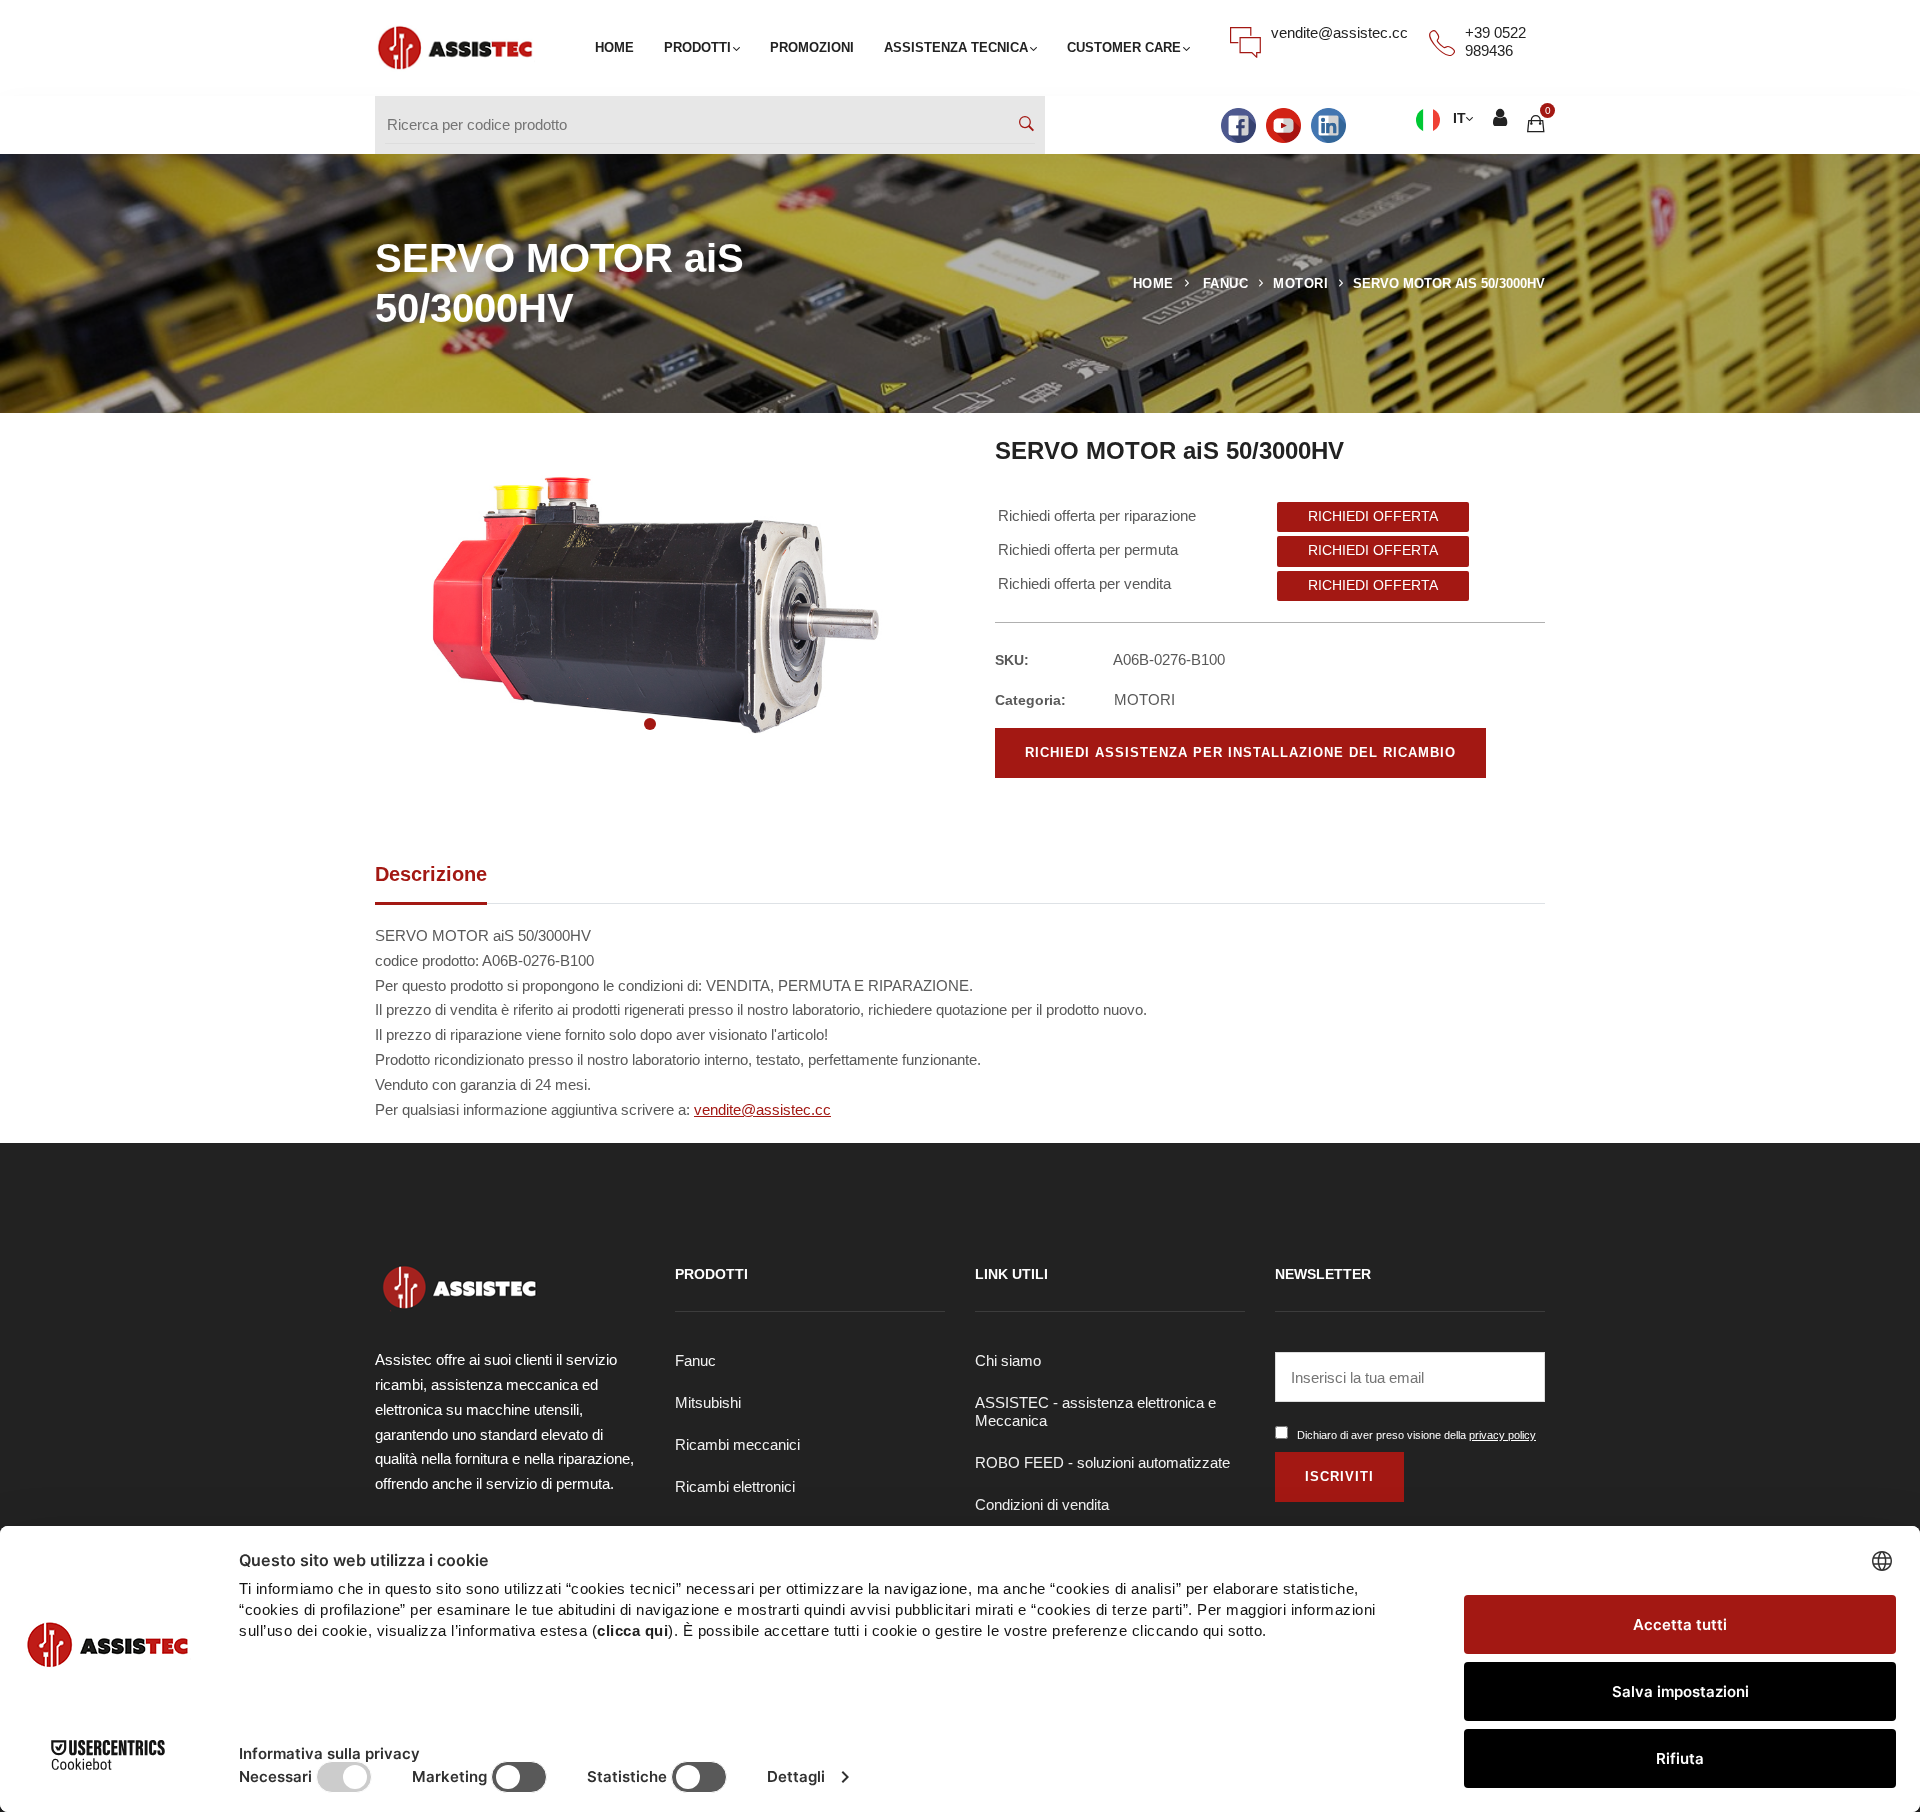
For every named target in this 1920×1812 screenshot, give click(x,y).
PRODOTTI (697, 47)
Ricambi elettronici (735, 1486)
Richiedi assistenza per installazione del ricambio (1240, 752)
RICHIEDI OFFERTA (1373, 516)
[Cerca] (1026, 125)
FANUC (1226, 283)
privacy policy (1502, 1435)
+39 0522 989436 (1495, 41)
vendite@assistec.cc (1339, 32)
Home (1153, 283)
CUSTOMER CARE (1124, 47)
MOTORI (1300, 283)
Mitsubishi (708, 1402)
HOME (614, 47)
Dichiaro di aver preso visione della (1416, 1435)
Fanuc (695, 1360)
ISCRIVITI (1339, 1476)
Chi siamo (1008, 1360)
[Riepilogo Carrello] (1536, 124)
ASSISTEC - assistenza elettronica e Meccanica (1095, 1411)
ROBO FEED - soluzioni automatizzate (1102, 1462)
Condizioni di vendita (1042, 1504)
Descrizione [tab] (431, 874)
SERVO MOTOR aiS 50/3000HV (1449, 283)
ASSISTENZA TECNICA (956, 47)
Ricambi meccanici (737, 1444)
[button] (650, 724)
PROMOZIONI (812, 47)
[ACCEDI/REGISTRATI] (1500, 120)
